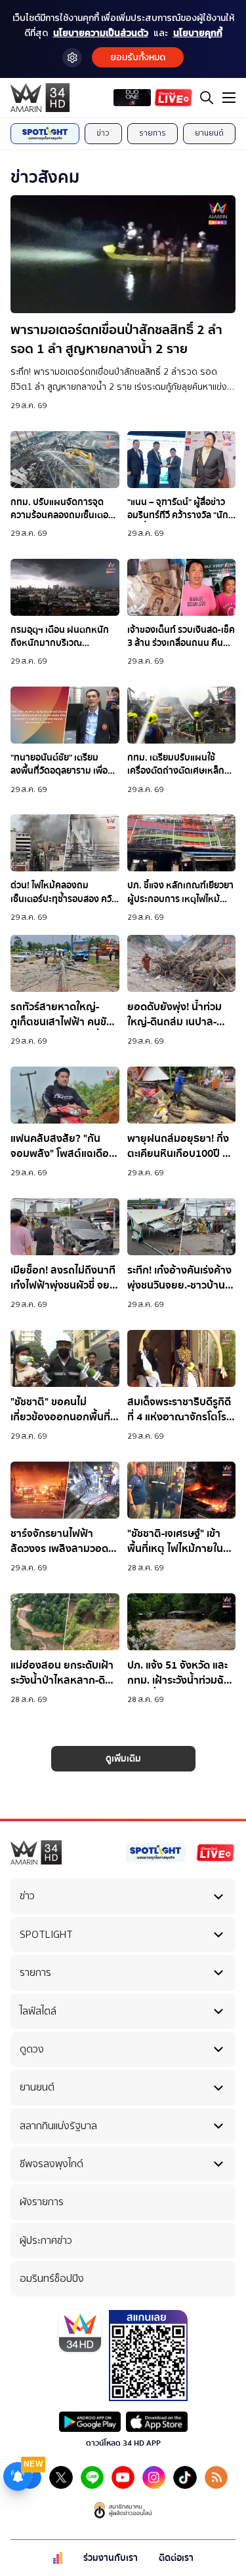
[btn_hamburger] (229, 98)
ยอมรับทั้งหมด (138, 57)
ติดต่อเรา (176, 2558)
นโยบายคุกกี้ (198, 33)
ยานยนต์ (209, 133)
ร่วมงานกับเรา (111, 2558)
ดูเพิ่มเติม (123, 1759)
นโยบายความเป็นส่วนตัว (101, 33)
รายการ (153, 133)
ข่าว (103, 133)
